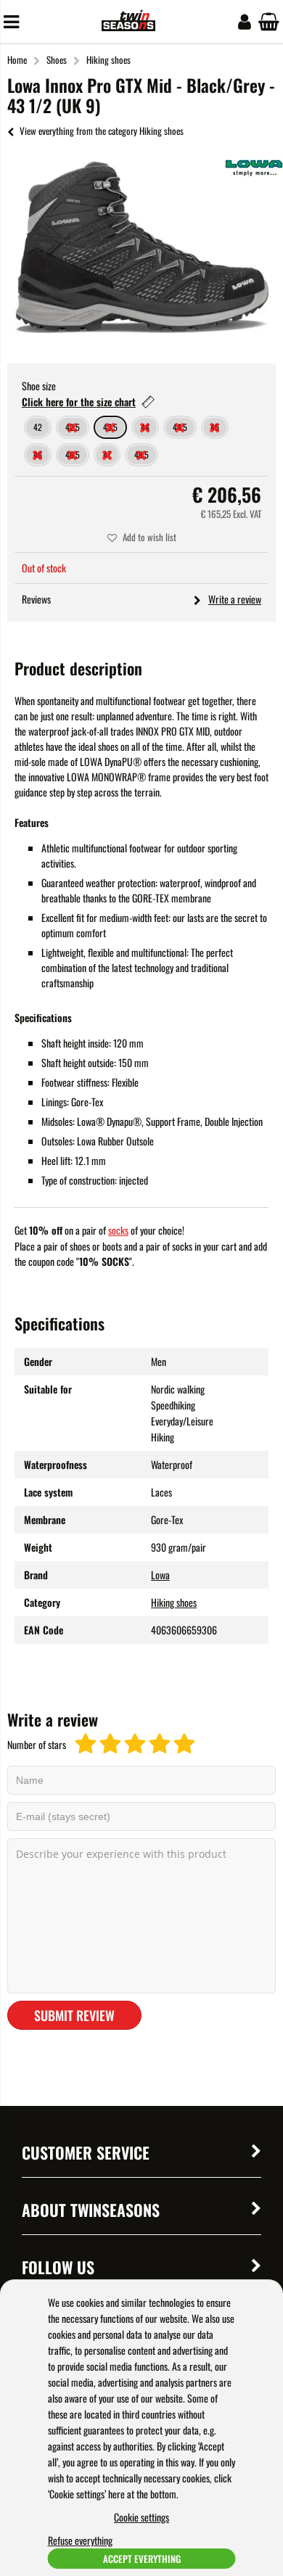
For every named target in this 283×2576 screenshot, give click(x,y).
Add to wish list (149, 537)
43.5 (110, 427)
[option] (141, 247)
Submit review (74, 2015)
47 (107, 454)
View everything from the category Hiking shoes (102, 131)
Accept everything (142, 2559)
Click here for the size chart (79, 402)
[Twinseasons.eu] (128, 26)
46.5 (73, 454)
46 (38, 454)
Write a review (235, 599)
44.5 (180, 427)
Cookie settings (141, 2517)
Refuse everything (80, 2540)
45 (215, 427)
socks (118, 1230)
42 (38, 427)
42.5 (73, 427)
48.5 (141, 454)
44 (145, 427)
